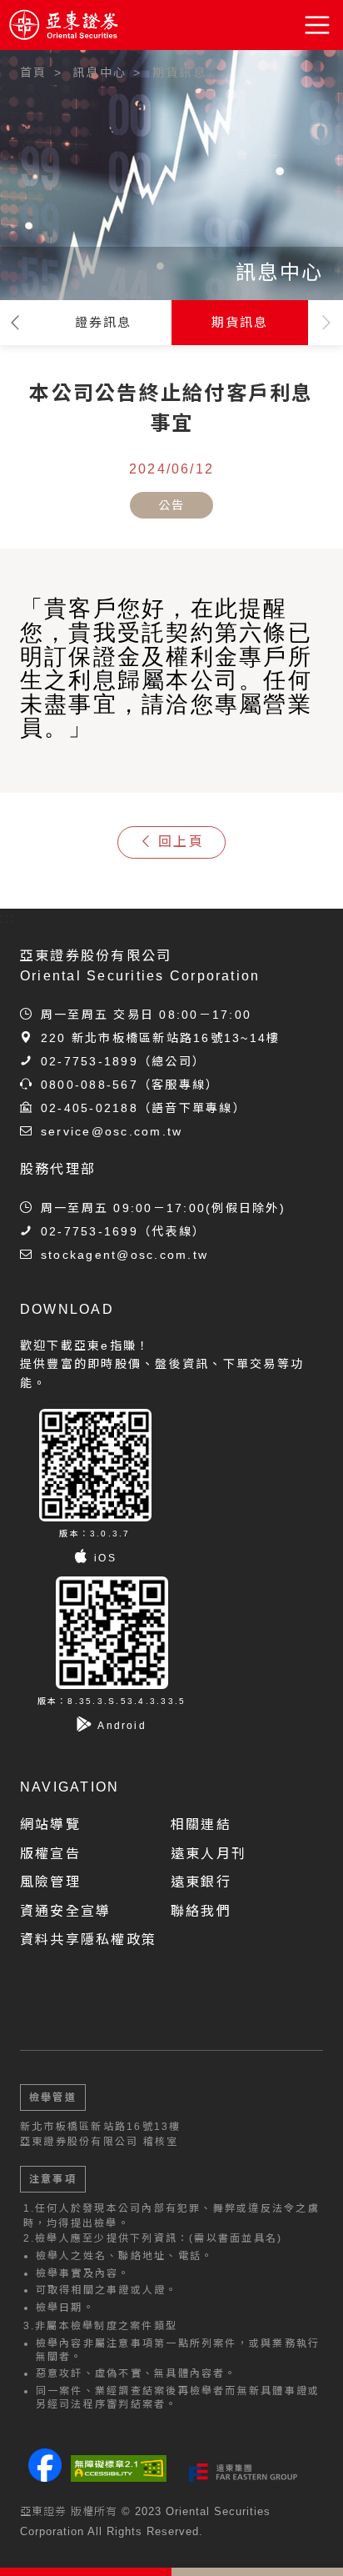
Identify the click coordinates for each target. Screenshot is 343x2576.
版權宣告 (50, 1854)
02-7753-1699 (89, 1231)
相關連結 (201, 1824)
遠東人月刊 (209, 1854)
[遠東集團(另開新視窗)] (243, 2473)
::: (8, 110)
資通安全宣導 (65, 1911)
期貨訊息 (240, 322)
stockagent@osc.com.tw (124, 1255)
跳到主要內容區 (60, 66)
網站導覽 (50, 1824)
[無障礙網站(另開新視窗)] (119, 2468)
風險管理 (50, 1882)
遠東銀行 (201, 1882)
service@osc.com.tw (112, 1131)
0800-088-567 (89, 1085)
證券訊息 (104, 322)
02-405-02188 (89, 1108)
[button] (318, 25)
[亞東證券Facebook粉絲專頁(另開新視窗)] (45, 2477)
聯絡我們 (201, 1911)
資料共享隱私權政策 (88, 1940)
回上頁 (181, 842)
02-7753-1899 (89, 1061)
